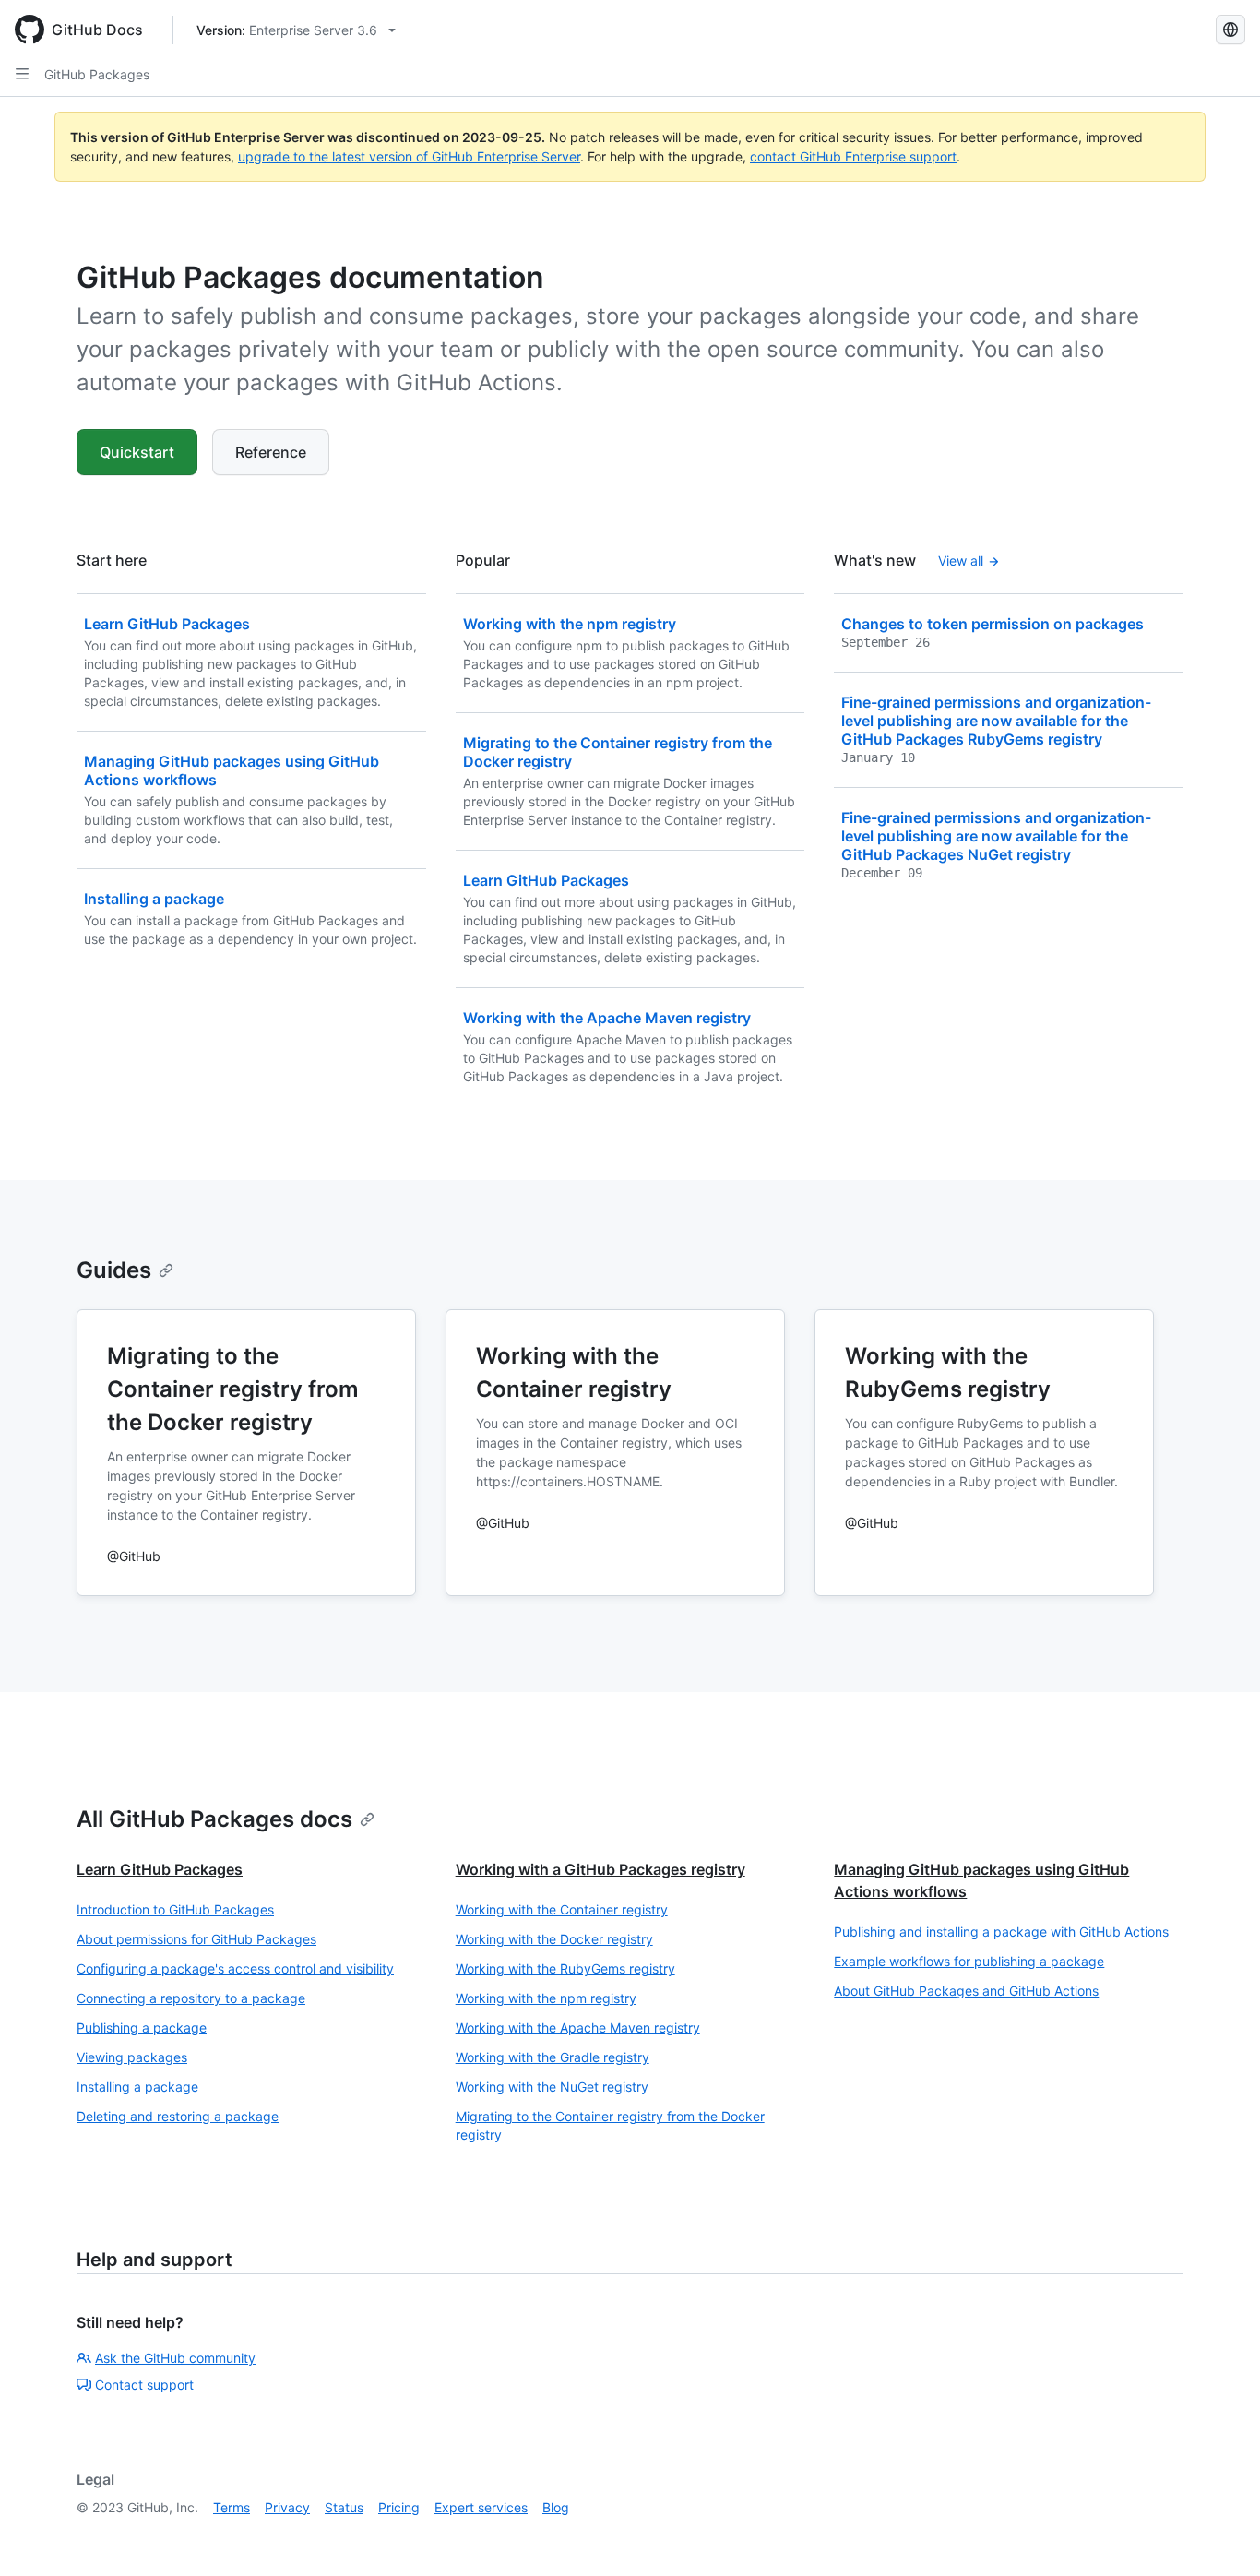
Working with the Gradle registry (553, 2057)
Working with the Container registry (562, 1909)
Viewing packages (132, 2057)
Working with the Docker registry (554, 1939)
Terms (232, 2507)
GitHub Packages (97, 74)
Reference (271, 452)
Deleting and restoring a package (178, 2116)
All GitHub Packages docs (214, 1819)
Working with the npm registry (546, 1998)
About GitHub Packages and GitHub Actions (966, 1991)
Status (344, 2507)
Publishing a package (142, 2027)
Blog (556, 2507)
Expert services (481, 2507)
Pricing (399, 2507)
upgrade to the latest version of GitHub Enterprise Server (409, 156)
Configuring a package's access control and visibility (235, 1968)
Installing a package (137, 2087)
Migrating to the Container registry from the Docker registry (610, 2125)
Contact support (144, 2385)
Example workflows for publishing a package (969, 1961)
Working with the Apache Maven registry (578, 2027)
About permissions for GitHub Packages (196, 1939)
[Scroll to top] (1219, 2535)
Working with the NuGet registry (552, 2087)
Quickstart (137, 452)
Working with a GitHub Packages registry (600, 1869)
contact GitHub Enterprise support (853, 156)
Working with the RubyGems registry (565, 1968)
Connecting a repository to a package (191, 1998)
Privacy (287, 2507)
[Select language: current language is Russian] (1230, 30)
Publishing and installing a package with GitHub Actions (1001, 1932)
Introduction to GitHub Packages (175, 1909)
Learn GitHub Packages (160, 1869)
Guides (114, 1270)
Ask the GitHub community (175, 2358)
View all (961, 561)
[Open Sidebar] (22, 74)
